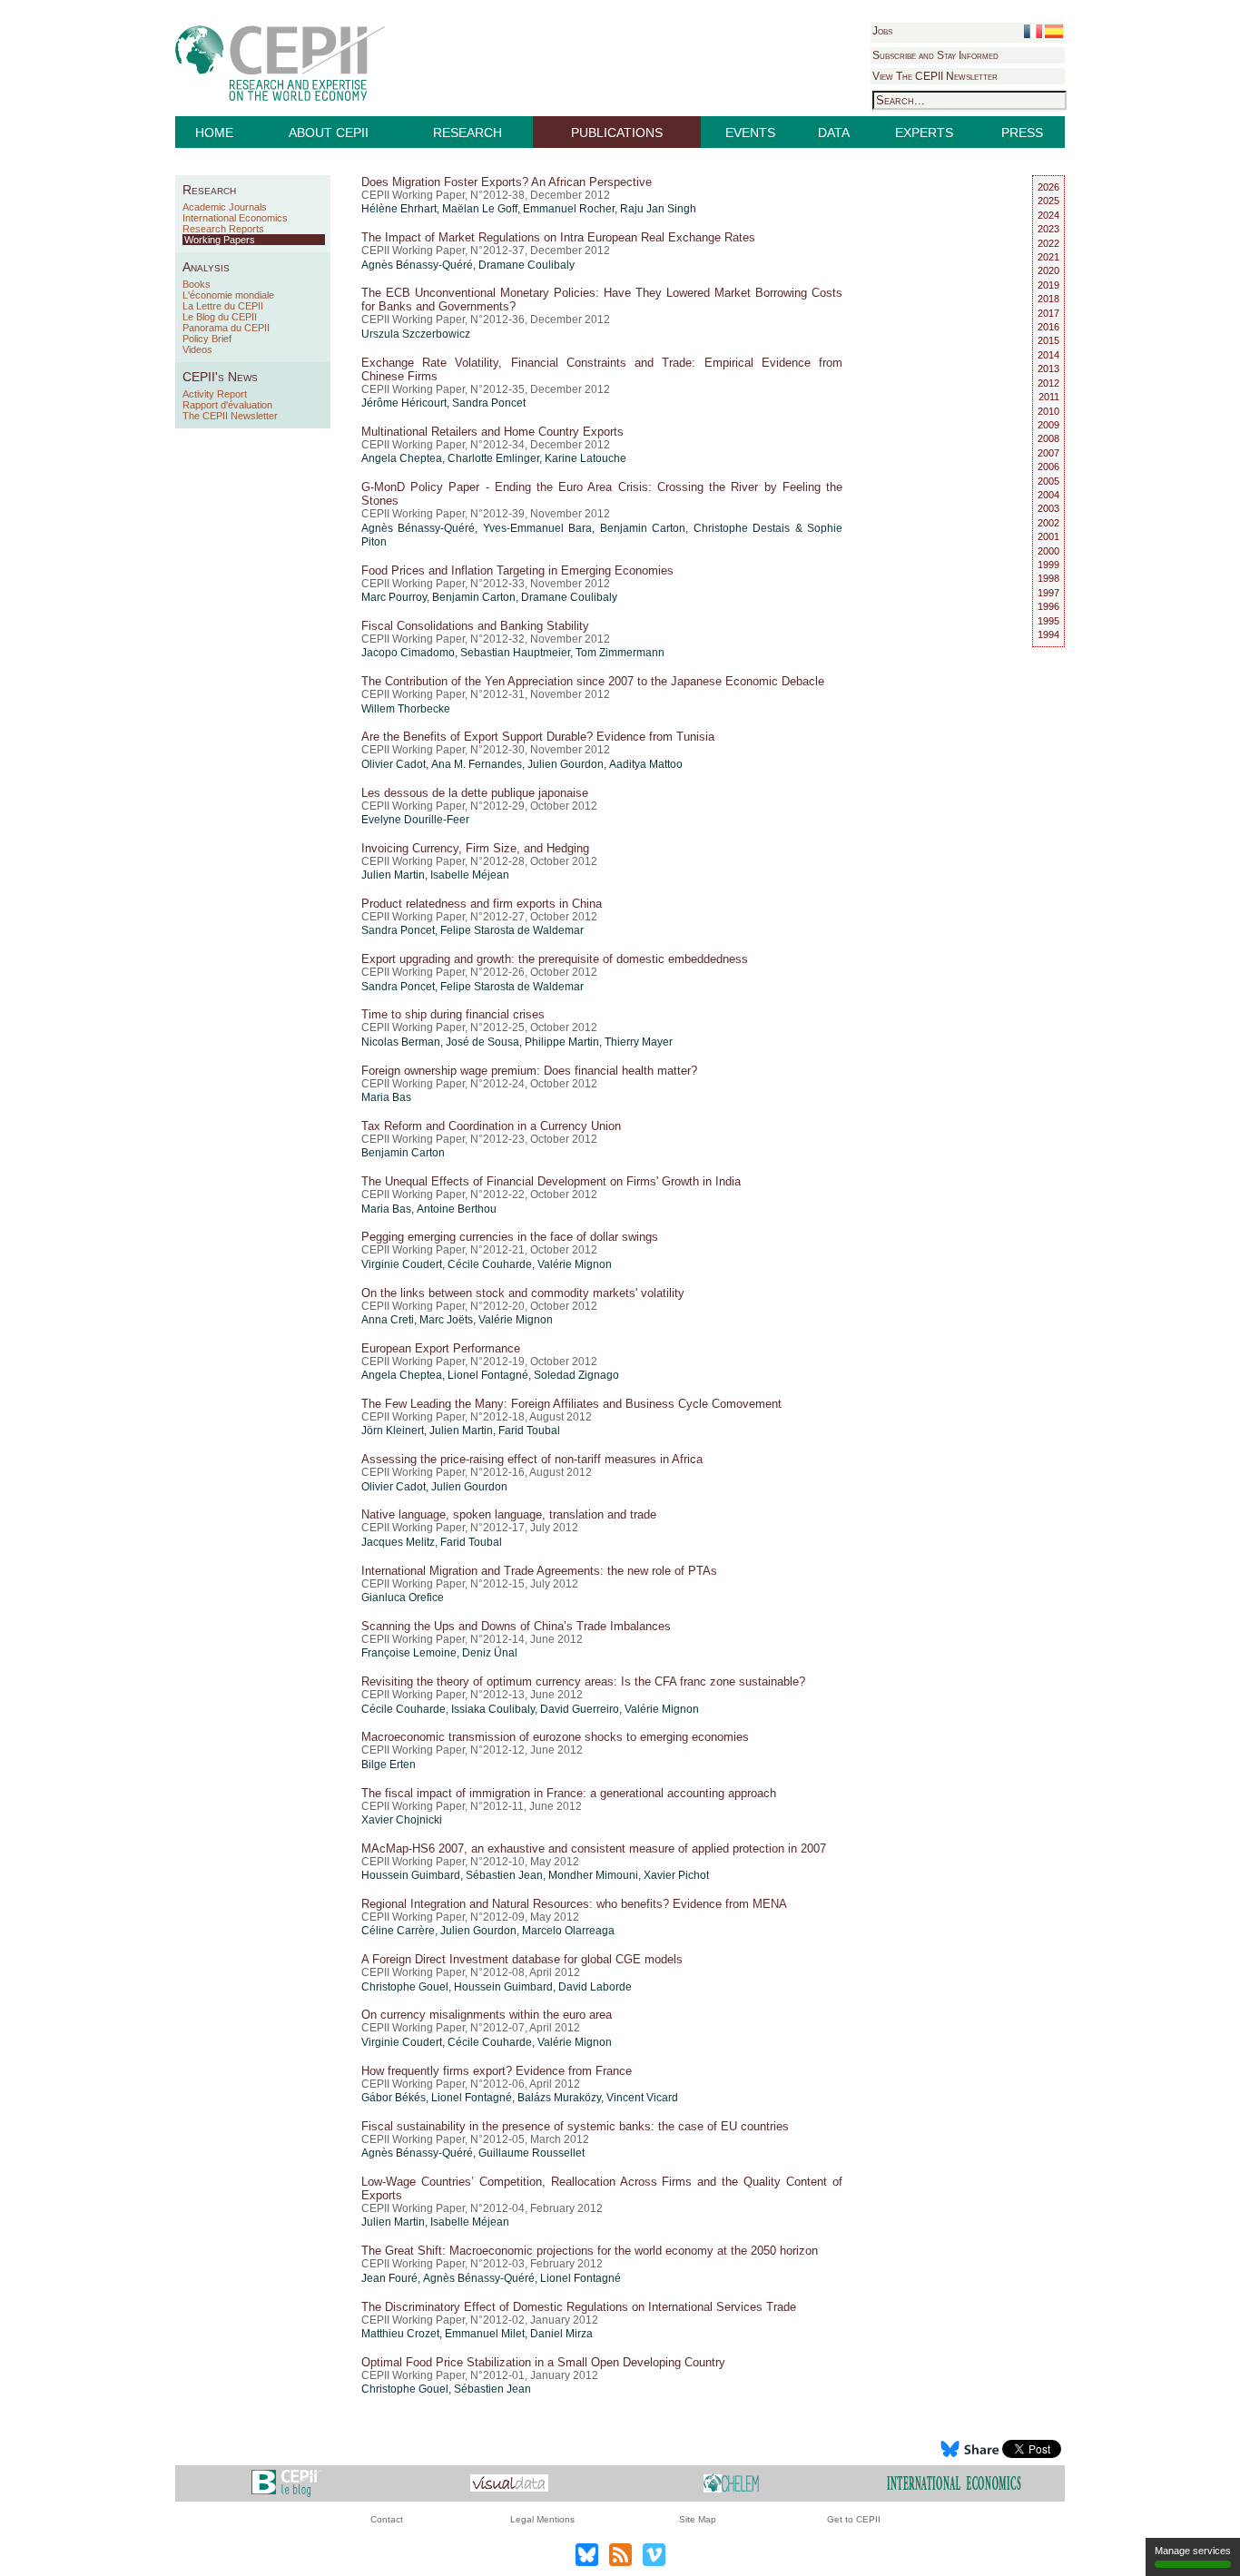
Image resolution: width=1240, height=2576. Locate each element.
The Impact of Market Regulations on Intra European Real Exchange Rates (558, 237)
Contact (387, 2519)
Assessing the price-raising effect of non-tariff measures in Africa (532, 1459)
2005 (1048, 481)
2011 (1049, 397)
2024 (1048, 215)
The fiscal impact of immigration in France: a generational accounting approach (569, 1793)
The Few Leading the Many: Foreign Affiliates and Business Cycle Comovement (571, 1404)
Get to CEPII (854, 2519)
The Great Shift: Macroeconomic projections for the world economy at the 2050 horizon (590, 2251)
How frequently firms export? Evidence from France (497, 2071)
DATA (834, 133)
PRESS (1022, 133)
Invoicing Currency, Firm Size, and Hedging (475, 848)
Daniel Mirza (561, 2334)
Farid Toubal (529, 1431)
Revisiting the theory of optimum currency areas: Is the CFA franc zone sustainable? (583, 1681)
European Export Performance (441, 1348)
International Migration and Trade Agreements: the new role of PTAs (539, 1571)
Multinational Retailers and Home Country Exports (492, 432)
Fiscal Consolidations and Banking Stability (475, 626)
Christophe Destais (742, 528)
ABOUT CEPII (329, 133)
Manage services (1193, 2551)
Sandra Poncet (489, 403)
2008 (1048, 438)
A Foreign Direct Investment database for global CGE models (522, 1959)
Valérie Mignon (575, 1264)
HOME (214, 133)
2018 (1048, 299)
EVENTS (750, 133)
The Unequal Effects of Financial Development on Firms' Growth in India (551, 1181)
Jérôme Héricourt (404, 403)
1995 (1048, 621)
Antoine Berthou (457, 1209)
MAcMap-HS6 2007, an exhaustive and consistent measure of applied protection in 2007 (594, 1848)
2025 (1048, 201)
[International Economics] (954, 2483)
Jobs (882, 31)
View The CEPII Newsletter (935, 76)
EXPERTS (924, 133)
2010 (1048, 411)
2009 (1048, 425)
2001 (1048, 536)
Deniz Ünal (490, 1653)
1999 (1048, 565)
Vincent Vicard (642, 2098)
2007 (1048, 453)
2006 (1048, 467)
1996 (1048, 606)
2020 (1048, 270)
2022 (1048, 243)
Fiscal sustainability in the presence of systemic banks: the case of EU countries (575, 2126)
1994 (1048, 634)
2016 (1048, 327)
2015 (1048, 340)
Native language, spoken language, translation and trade (509, 1514)
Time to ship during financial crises (453, 1014)
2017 (1048, 313)
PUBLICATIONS (617, 133)
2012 (1048, 383)
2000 (1048, 551)
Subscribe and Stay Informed (935, 55)
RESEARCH (467, 133)
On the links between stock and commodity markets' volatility (523, 1293)
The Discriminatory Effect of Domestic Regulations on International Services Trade (579, 2307)
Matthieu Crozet (400, 2334)
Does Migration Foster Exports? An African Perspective (507, 182)
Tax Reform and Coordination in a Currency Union (491, 1126)
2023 (1048, 229)
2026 (1048, 187)
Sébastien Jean (504, 1875)
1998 (1048, 578)
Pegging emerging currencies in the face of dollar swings (510, 1237)
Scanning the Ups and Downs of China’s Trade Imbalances (516, 1626)
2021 (1048, 257)
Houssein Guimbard (411, 1875)
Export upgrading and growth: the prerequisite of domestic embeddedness (555, 959)
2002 (1048, 523)
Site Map (698, 2519)
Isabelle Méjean (470, 875)
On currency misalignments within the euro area (487, 2015)
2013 (1048, 369)
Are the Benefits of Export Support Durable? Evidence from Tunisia (538, 737)
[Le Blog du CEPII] (286, 2483)
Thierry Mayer (639, 1042)
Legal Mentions (542, 2519)
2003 (1048, 508)
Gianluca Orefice (403, 1598)
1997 (1048, 593)
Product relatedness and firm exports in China (482, 904)
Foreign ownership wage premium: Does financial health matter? (529, 1071)
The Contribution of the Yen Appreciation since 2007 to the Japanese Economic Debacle (593, 681)
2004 (1048, 495)
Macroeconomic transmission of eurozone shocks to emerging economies (555, 1737)
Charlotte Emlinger (493, 458)
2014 (1048, 355)
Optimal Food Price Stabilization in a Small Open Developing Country (543, 2362)
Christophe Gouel (405, 1987)
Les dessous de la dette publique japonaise (475, 793)
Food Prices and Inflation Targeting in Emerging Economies (517, 570)
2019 (1048, 285)
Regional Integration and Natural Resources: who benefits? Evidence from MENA (574, 1904)
